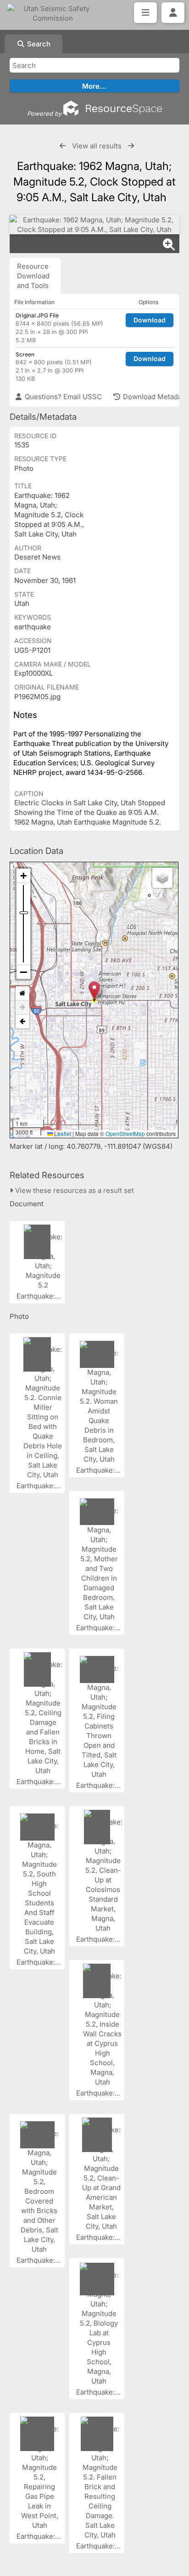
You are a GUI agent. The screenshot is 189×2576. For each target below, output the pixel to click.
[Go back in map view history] (22, 1022)
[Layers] (162, 878)
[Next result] (131, 146)
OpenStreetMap (125, 1133)
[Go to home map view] (22, 993)
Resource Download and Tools (33, 276)
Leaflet (62, 1133)
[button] (94, 991)
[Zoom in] (23, 876)
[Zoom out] (23, 972)
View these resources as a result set (74, 1190)
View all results (97, 146)
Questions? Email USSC (62, 397)
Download (150, 320)
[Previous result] (63, 146)
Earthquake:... (39, 1296)
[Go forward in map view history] (22, 1008)
